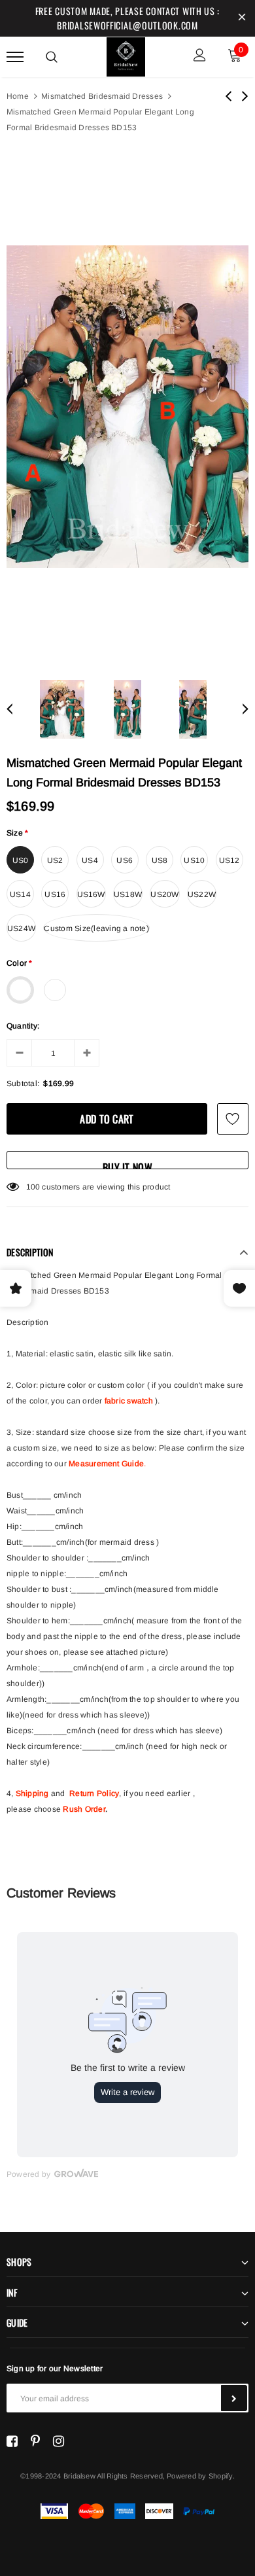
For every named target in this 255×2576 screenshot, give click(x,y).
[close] (242, 18)
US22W (202, 894)
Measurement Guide (106, 1464)
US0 (21, 860)
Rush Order (84, 1809)
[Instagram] (59, 2441)
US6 (125, 860)
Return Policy (94, 1793)
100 (33, 1187)
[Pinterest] (35, 2441)
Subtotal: (23, 1084)
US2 (55, 860)
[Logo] (126, 55)
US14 (20, 894)
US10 (194, 860)
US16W (91, 894)
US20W (164, 894)
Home (18, 96)
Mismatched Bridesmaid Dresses (102, 96)
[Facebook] (12, 2441)
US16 (55, 894)
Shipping (32, 1793)
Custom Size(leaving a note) (96, 928)
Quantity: (23, 1026)
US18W (128, 894)
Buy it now (127, 1164)
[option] (127, 407)
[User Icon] (200, 57)
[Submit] (234, 2398)
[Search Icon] (52, 57)
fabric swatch (129, 1401)
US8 (160, 860)
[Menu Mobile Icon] (15, 57)
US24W (21, 928)
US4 (90, 860)
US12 (229, 860)
